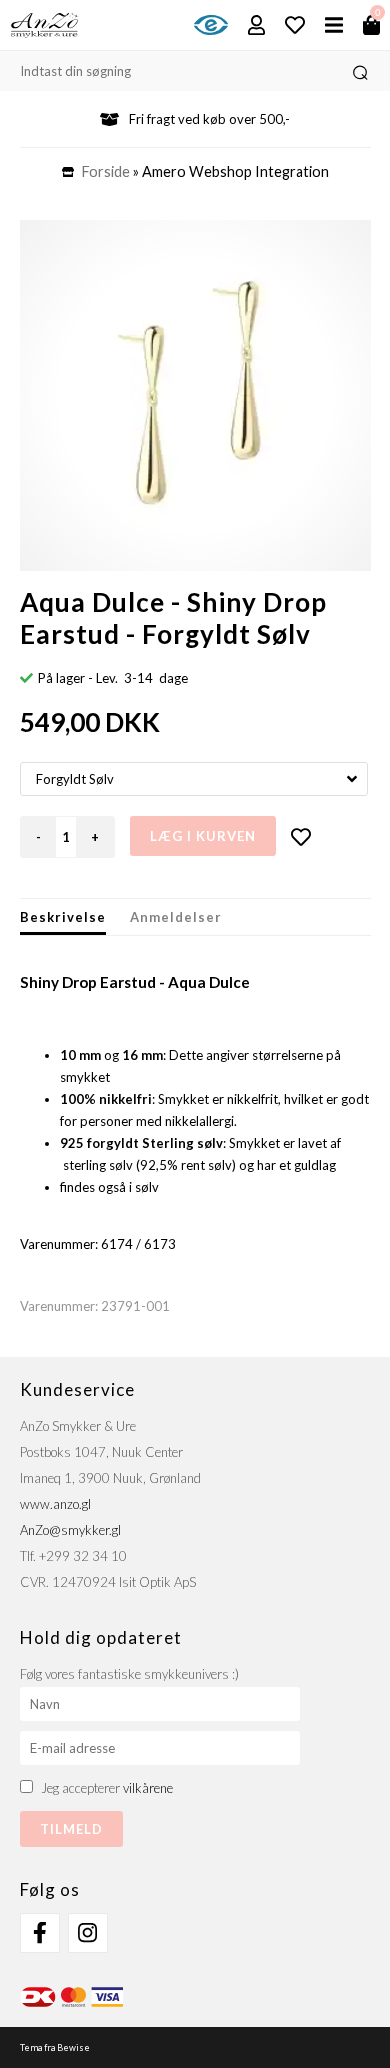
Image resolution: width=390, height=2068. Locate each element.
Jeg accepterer (107, 1788)
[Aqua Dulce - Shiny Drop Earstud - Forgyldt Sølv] (195, 395)
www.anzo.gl (55, 1504)
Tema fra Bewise (55, 2047)
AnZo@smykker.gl (70, 1530)
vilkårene (148, 1788)
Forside (106, 171)
